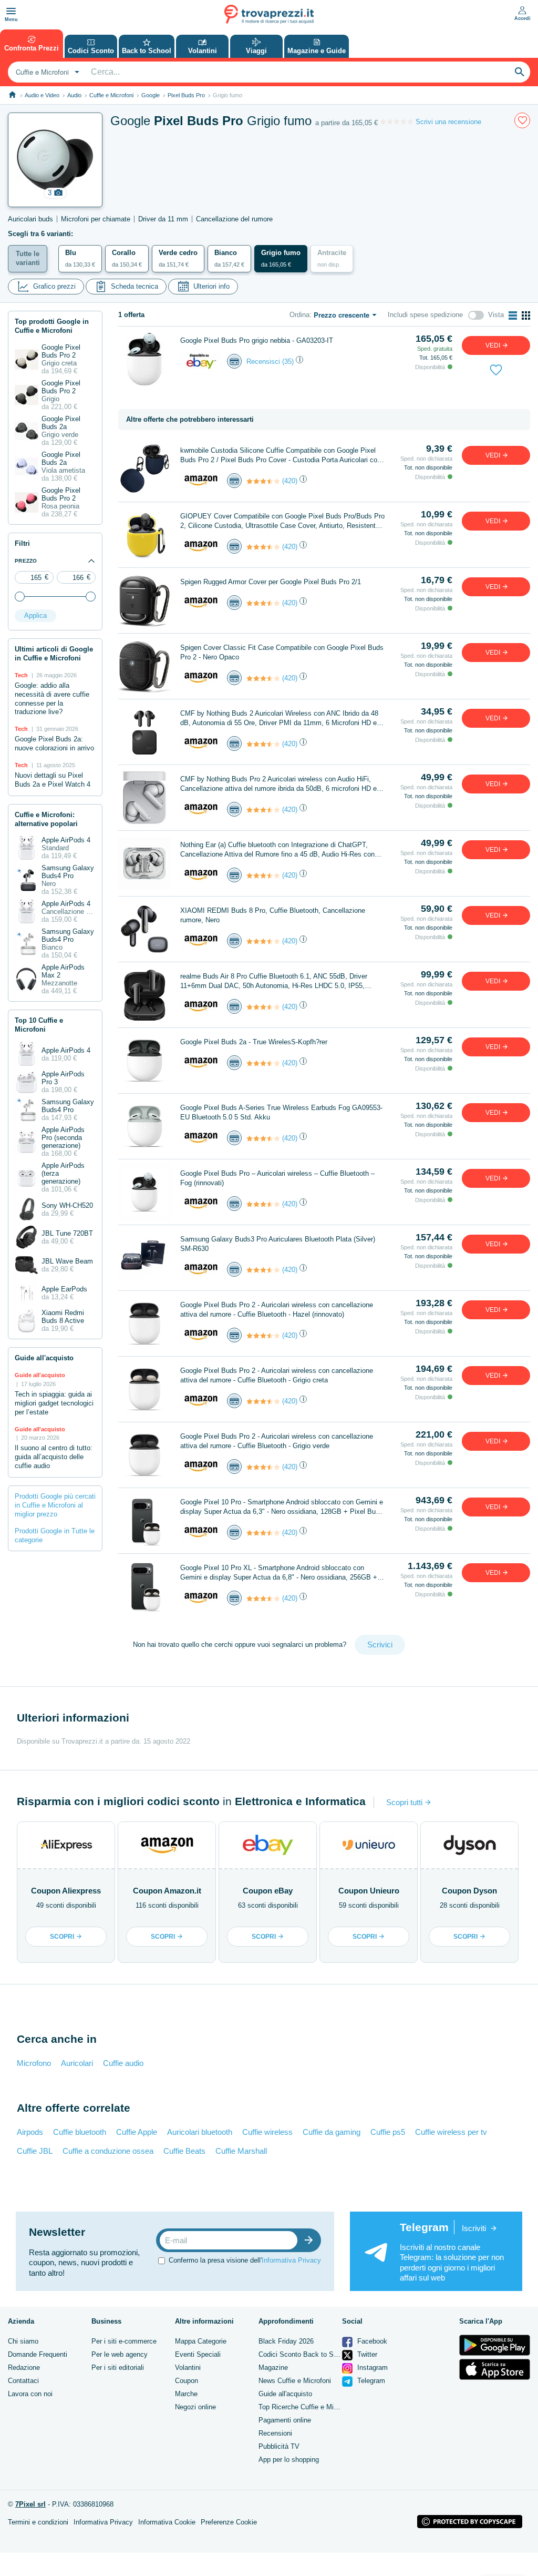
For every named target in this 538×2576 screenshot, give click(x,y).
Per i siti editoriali (118, 2368)
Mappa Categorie (201, 2341)
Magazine (273, 2368)
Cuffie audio (123, 2063)
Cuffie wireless (267, 2132)
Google (151, 95)
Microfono (34, 2063)
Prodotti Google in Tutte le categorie (55, 1535)
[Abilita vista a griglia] (526, 315)
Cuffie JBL (35, 2151)
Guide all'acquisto (285, 2394)
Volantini (188, 2368)
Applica (35, 615)
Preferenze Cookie (229, 2522)
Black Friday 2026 (286, 2341)
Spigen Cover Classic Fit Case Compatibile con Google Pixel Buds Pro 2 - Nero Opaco (282, 652)
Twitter (366, 2354)
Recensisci (263, 362)
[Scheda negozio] (201, 361)
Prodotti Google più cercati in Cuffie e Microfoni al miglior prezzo (55, 1505)
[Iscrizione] (311, 2240)
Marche (186, 2394)
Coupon (187, 2381)
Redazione (24, 2368)
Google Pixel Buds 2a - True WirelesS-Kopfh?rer (254, 1042)
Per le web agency (120, 2354)
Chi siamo (23, 2341)
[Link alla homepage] (12, 95)
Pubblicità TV (279, 2446)
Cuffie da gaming (332, 2132)
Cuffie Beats (184, 2151)
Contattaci (23, 2381)
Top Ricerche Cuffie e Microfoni (306, 2407)
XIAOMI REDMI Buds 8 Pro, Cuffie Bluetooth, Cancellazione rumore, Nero (273, 915)
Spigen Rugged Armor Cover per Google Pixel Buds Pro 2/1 (271, 582)
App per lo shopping (289, 2460)
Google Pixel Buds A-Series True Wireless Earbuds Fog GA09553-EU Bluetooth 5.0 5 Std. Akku (281, 1112)
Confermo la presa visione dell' (245, 2260)
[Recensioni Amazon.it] (263, 481)
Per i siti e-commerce (124, 2341)
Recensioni (275, 2433)
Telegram (370, 2381)
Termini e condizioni (38, 2522)
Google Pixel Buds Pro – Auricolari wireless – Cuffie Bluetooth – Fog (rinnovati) (277, 1178)
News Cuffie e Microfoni (295, 2381)
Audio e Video (42, 95)
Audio (74, 95)
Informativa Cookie (167, 2522)
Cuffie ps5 (388, 2132)
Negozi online (195, 2407)
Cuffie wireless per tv (451, 2132)
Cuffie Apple (137, 2132)
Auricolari (77, 2063)
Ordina (299, 315)
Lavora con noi (30, 2394)
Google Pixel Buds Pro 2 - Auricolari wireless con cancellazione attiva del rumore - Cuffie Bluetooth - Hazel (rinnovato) (277, 1310)
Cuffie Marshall (241, 2151)
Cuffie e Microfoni (111, 95)
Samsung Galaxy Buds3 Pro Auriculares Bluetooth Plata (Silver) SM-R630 (278, 1244)
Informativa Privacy (291, 2260)
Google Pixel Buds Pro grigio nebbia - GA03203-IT (257, 340)
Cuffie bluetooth (80, 2132)
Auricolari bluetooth (200, 2132)
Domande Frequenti (38, 2354)
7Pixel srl (30, 2504)
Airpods (30, 2132)
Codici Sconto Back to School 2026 (313, 2354)
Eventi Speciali (198, 2354)
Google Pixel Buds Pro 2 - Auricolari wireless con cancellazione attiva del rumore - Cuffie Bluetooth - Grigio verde (277, 1441)
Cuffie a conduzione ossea (108, 2151)
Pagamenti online (285, 2420)
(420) (290, 481)
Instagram (371, 2368)
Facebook (371, 2341)
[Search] (520, 72)
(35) (288, 362)
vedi (494, 345)
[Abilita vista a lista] (513, 315)
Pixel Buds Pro (186, 95)
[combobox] (46, 72)
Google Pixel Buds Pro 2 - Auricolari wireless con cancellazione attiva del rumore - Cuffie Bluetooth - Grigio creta (277, 1375)
